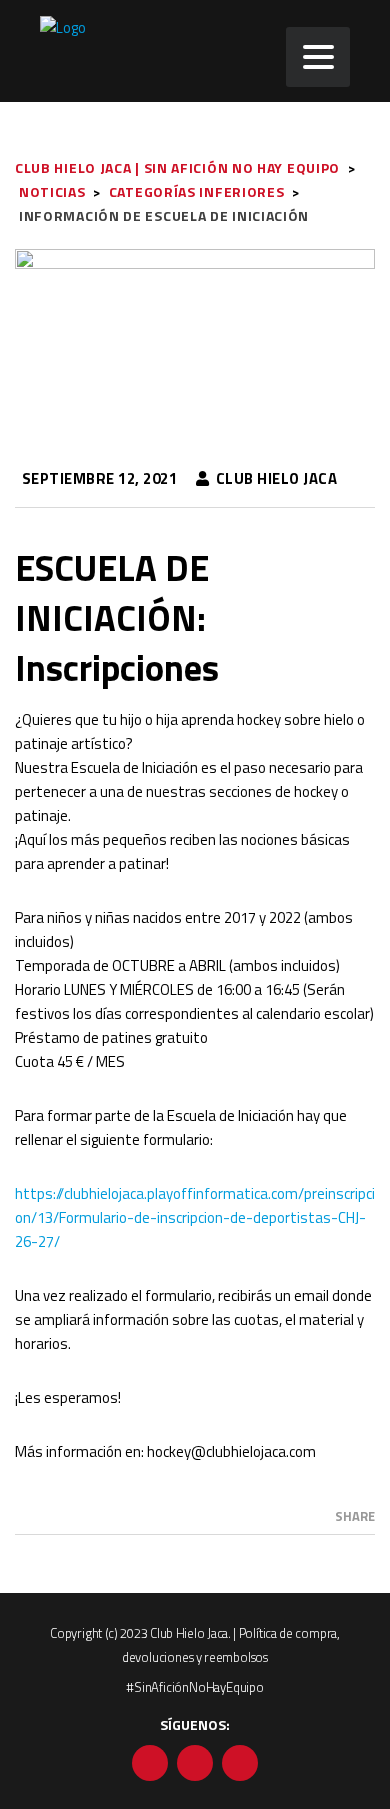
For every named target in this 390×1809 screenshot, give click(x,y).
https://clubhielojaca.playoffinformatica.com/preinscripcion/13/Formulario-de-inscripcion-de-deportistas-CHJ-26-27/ (195, 1217)
